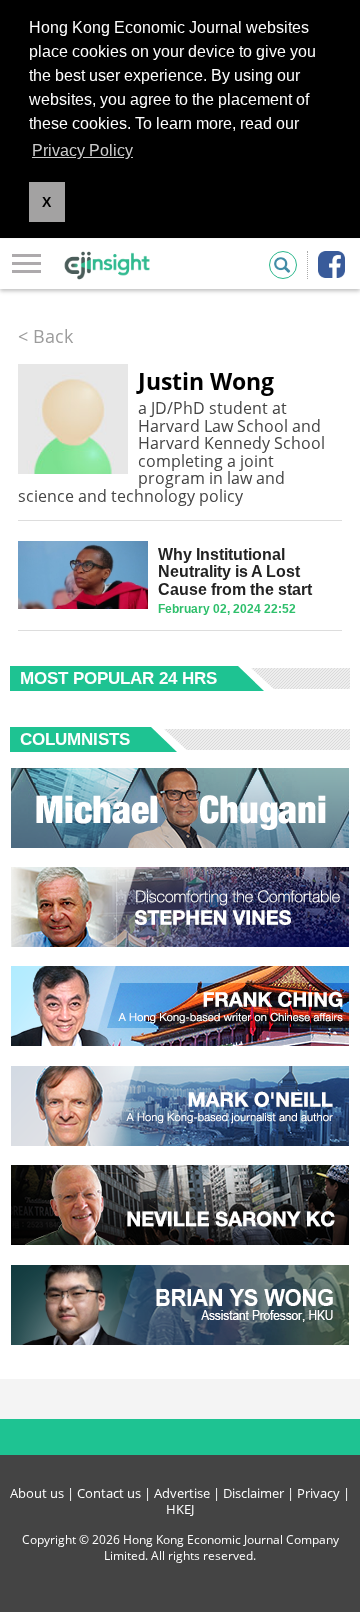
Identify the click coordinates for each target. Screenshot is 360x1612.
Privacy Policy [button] (82, 150)
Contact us (109, 1493)
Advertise (182, 1493)
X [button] (46, 202)
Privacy (318, 1493)
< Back (45, 336)
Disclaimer (253, 1493)
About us (37, 1493)
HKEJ (180, 1509)
